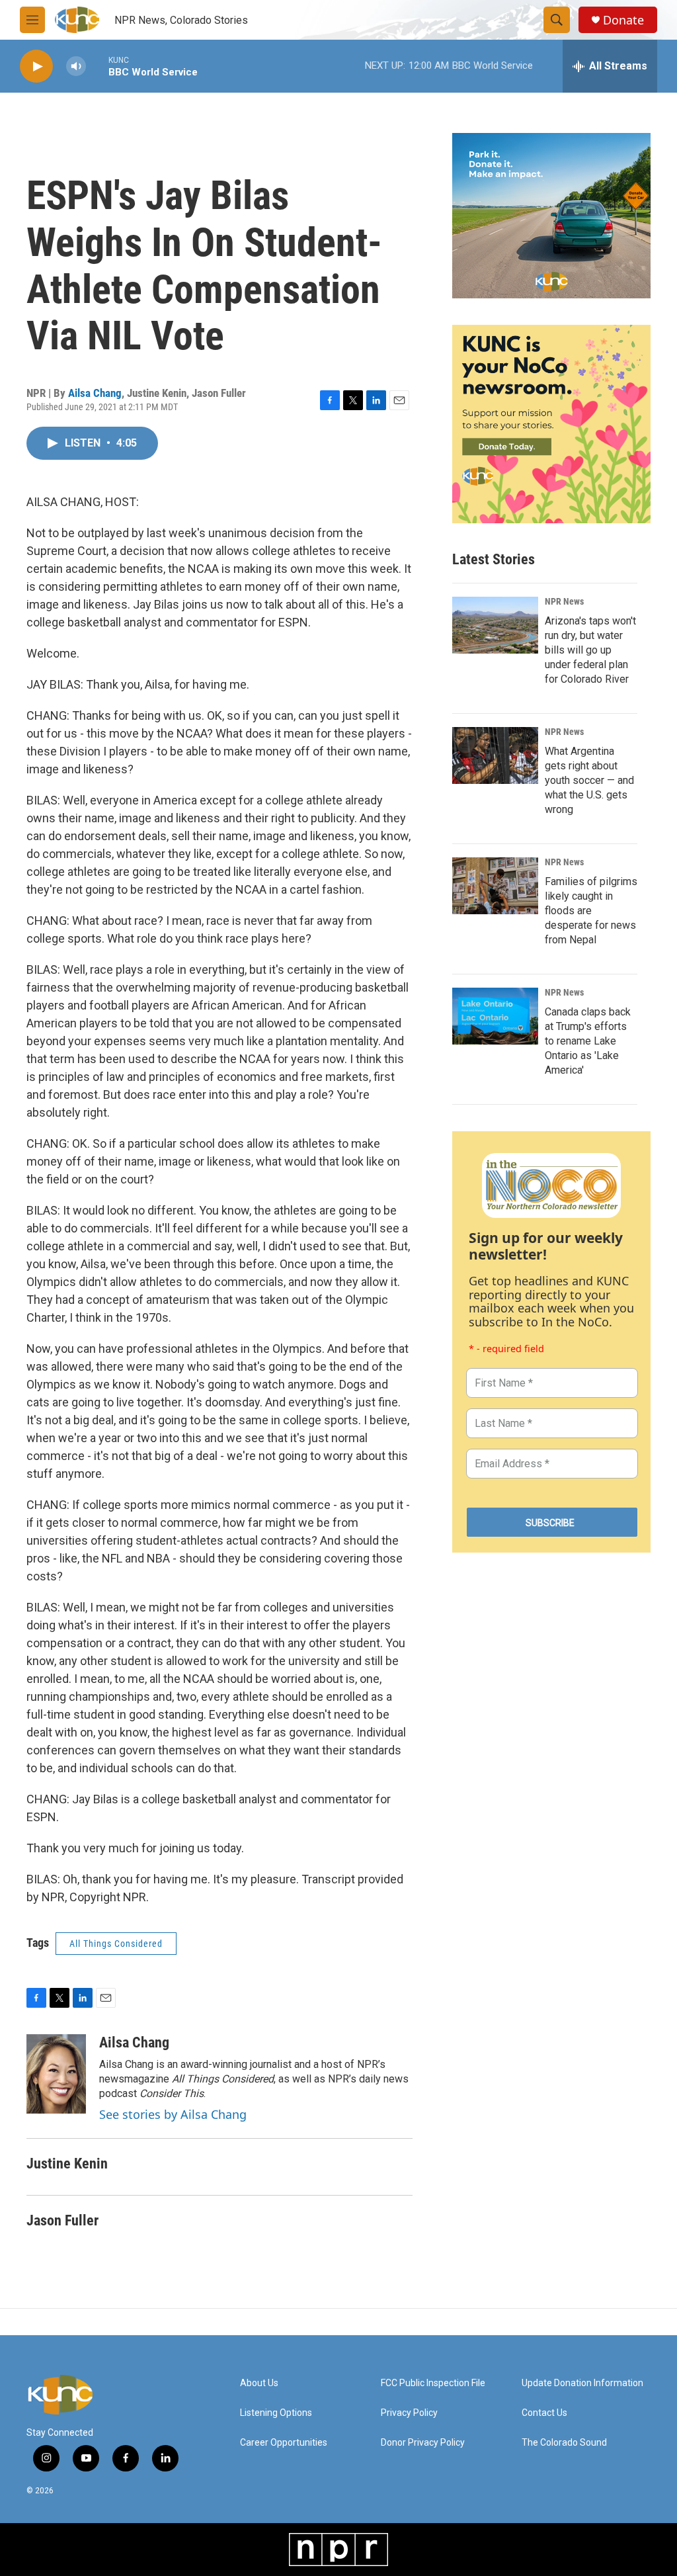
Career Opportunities (284, 2443)
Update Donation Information (582, 2383)
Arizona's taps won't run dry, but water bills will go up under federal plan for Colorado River (590, 650)
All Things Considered (116, 1944)
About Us (259, 2383)
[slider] (97, 66)
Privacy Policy (409, 2413)
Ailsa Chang (95, 393)
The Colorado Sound (564, 2443)
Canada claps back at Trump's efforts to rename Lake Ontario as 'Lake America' (588, 1041)
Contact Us (544, 2413)
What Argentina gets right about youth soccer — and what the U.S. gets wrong (589, 780)
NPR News (564, 601)
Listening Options (276, 2413)
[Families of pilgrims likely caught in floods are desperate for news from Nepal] (495, 886)
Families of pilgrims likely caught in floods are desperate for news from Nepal (591, 911)
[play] (36, 66)
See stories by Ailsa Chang (173, 2114)
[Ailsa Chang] (56, 2074)
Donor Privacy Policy (423, 2443)
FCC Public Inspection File (433, 2383)
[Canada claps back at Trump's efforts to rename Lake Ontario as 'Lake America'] (495, 1016)
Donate (623, 20)
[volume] (76, 66)
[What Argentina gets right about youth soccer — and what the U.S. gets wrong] (495, 755)
